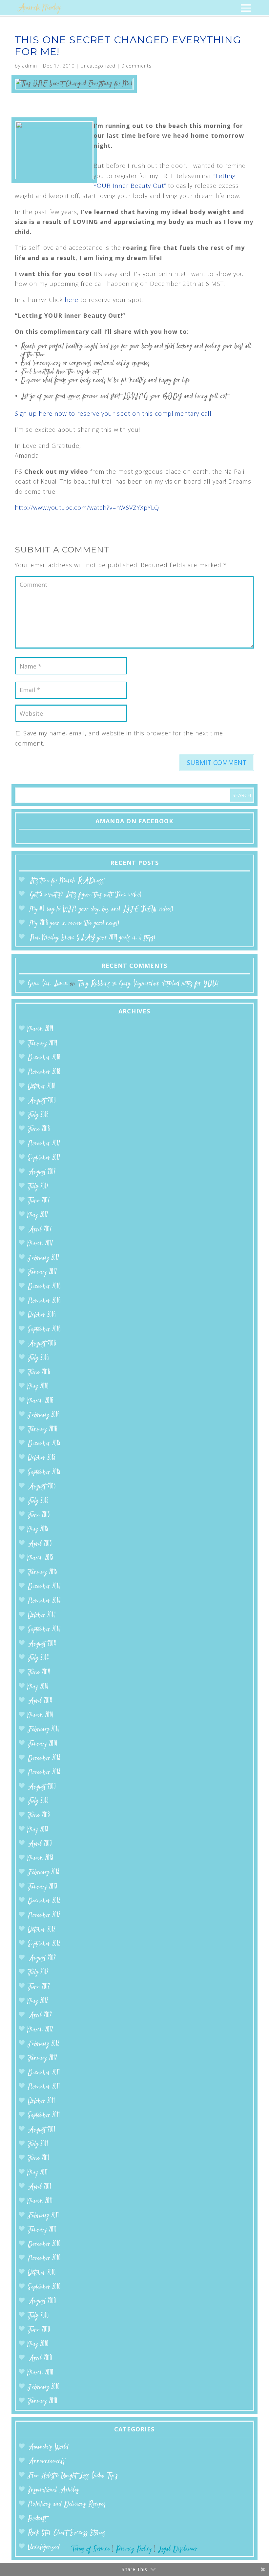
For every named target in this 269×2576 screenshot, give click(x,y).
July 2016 (38, 1358)
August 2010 (42, 2301)
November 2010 (44, 2258)
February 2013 (43, 1873)
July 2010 (38, 2316)
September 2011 (44, 2116)
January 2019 (42, 1044)
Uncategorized (98, 66)
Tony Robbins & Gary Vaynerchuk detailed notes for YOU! (148, 984)
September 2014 (44, 1630)
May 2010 (38, 2344)
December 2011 (44, 2073)
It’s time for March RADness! (67, 881)
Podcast (37, 2519)
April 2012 (40, 2016)
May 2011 (38, 2173)
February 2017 (43, 1258)
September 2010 (44, 2287)
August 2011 (41, 2130)
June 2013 (39, 1816)
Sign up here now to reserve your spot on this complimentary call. (114, 413)
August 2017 (42, 1172)
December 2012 (44, 1901)
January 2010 (42, 2401)
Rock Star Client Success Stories (66, 2533)
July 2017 (38, 1187)
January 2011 (42, 2230)
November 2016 (44, 1301)
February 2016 (44, 1415)
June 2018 (39, 1129)
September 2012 (44, 1944)
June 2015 (39, 1515)
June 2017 (39, 1201)
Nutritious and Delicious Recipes (67, 2504)
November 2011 (44, 2087)
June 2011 (39, 2158)
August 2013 (42, 1787)
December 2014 (44, 1587)
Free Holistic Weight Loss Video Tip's (73, 2476)
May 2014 (38, 1687)
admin (30, 66)
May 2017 (38, 1215)
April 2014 (40, 1701)
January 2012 (42, 2058)
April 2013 (40, 1844)
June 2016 (39, 1373)
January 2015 (42, 1573)
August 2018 (42, 1101)
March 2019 (40, 1029)
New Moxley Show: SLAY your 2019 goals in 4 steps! (93, 938)
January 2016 (42, 1430)
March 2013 (40, 1858)
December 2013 (44, 1758)
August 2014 (42, 1644)
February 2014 (44, 1730)
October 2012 (41, 1930)
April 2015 (40, 1544)
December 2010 (44, 2244)
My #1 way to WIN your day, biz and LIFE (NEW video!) (102, 909)
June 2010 (39, 2330)
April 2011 (40, 2187)
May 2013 (38, 1830)
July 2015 (38, 1501)
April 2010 (40, 2358)
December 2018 (44, 1058)
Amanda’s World (48, 2447)
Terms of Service (91, 2549)
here (72, 300)
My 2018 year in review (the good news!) (74, 923)
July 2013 (38, 1801)
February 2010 (44, 2387)
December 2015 (44, 1444)
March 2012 (40, 2030)
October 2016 (42, 1315)
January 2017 (42, 1272)
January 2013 (42, 1887)
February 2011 (43, 2216)
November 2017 (44, 1144)
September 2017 (44, 1158)
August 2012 (42, 1958)
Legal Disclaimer (178, 2549)
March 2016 (41, 1401)
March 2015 (40, 1558)
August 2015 (42, 1487)
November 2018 (44, 1072)
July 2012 (38, 1973)
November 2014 (44, 1601)
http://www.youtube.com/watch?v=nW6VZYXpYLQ (87, 508)
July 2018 (38, 1115)
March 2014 (41, 1716)
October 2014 (42, 1616)
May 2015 (38, 1530)
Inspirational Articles (53, 2490)
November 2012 (44, 1916)
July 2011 (38, 2144)
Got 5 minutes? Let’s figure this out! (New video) (86, 895)
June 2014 (39, 1673)
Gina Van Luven (48, 984)
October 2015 (41, 1458)
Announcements (46, 2461)
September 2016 (44, 1330)
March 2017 (40, 1244)
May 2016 (38, 1387)
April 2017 (40, 1230)
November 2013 (44, 1773)
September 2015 (44, 1473)
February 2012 (43, 2044)
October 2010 (42, 2273)
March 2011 (40, 2201)
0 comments (136, 66)
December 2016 (44, 1287)
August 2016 (42, 1344)
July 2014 (38, 1658)
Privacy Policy (134, 2549)
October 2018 (41, 1087)
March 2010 (41, 2373)
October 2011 (41, 2101)
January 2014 (42, 1744)
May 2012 (38, 2001)
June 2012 (39, 1987)
